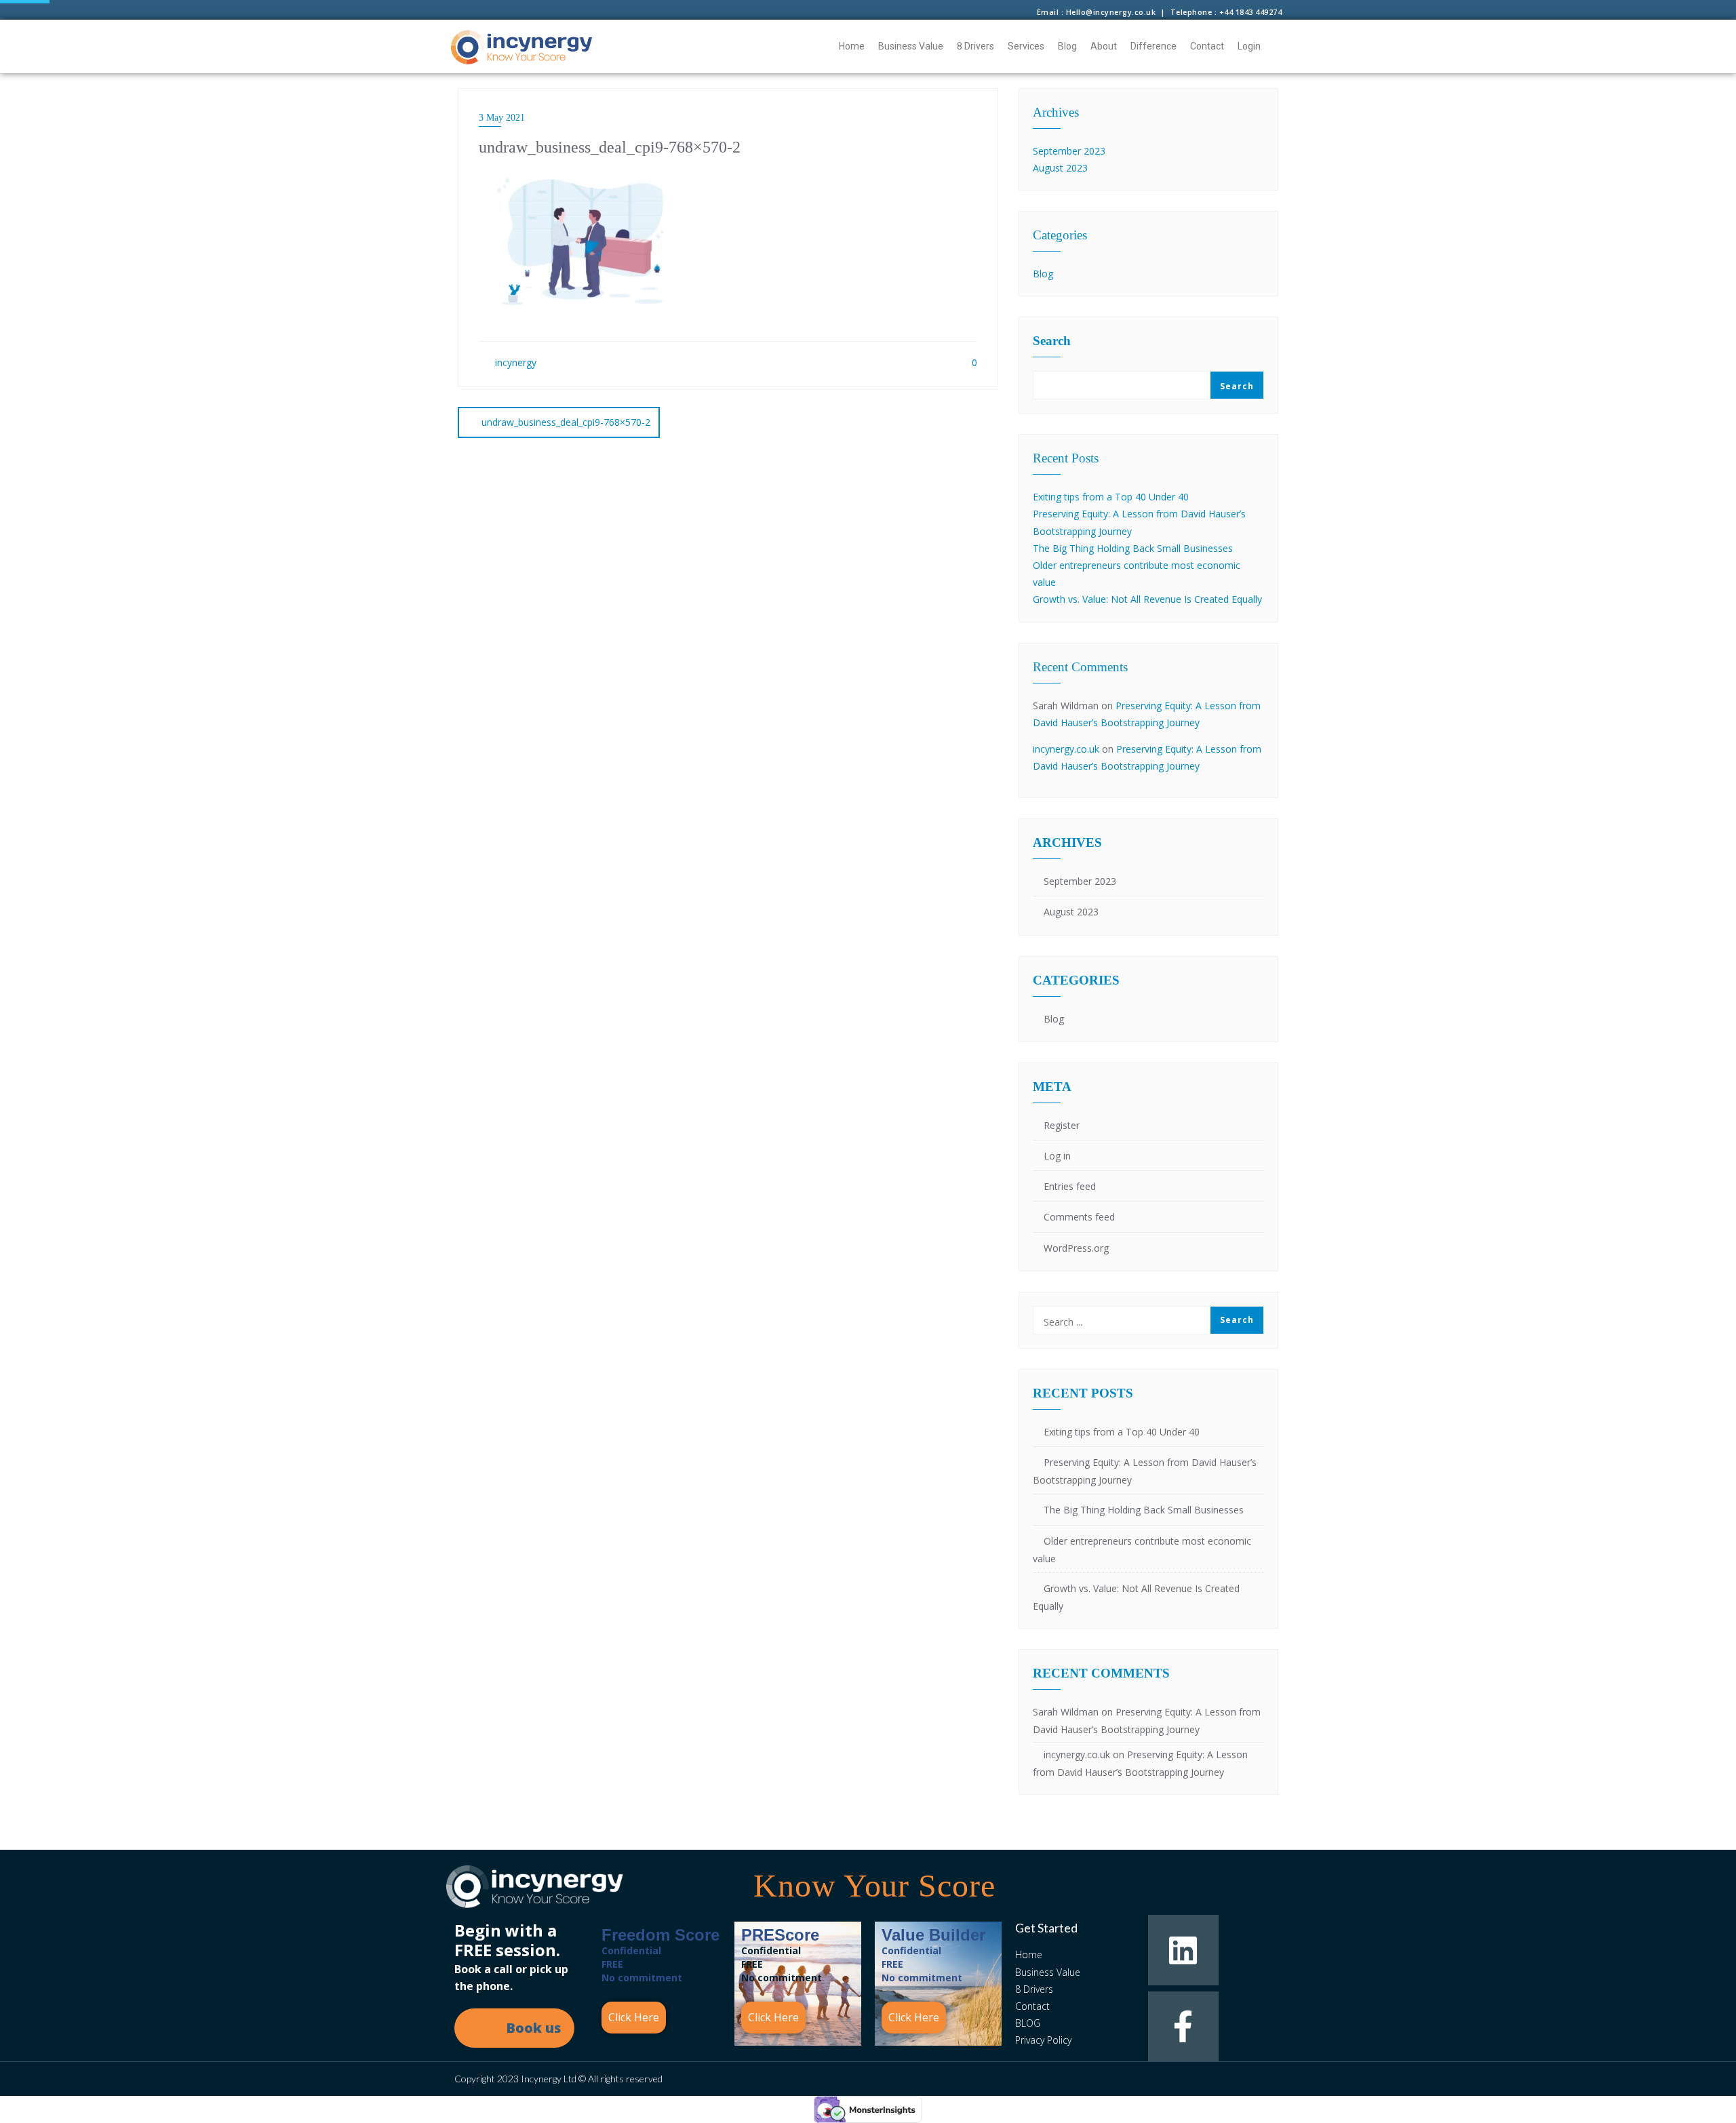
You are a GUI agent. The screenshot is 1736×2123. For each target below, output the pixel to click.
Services (1026, 46)
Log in (1057, 1156)
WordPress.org (1076, 1248)
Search (1052, 341)
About (1104, 46)
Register (1062, 1125)
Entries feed (1070, 1186)
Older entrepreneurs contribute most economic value (1142, 1550)
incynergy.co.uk (1066, 749)
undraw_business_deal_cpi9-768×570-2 (566, 422)
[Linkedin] (1183, 1950)
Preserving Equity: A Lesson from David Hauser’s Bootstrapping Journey (1145, 1471)
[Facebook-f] (1183, 2026)
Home (852, 46)
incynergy (514, 362)
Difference (1153, 46)
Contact (1207, 46)
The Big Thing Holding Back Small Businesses (1133, 548)
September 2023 (1069, 151)
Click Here (634, 2017)
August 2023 (1060, 168)
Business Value (911, 46)
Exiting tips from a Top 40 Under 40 (1111, 497)
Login (1249, 46)
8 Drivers (975, 46)
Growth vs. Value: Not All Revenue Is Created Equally (1147, 599)
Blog (1067, 46)
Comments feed (1079, 1217)
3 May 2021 (502, 118)
